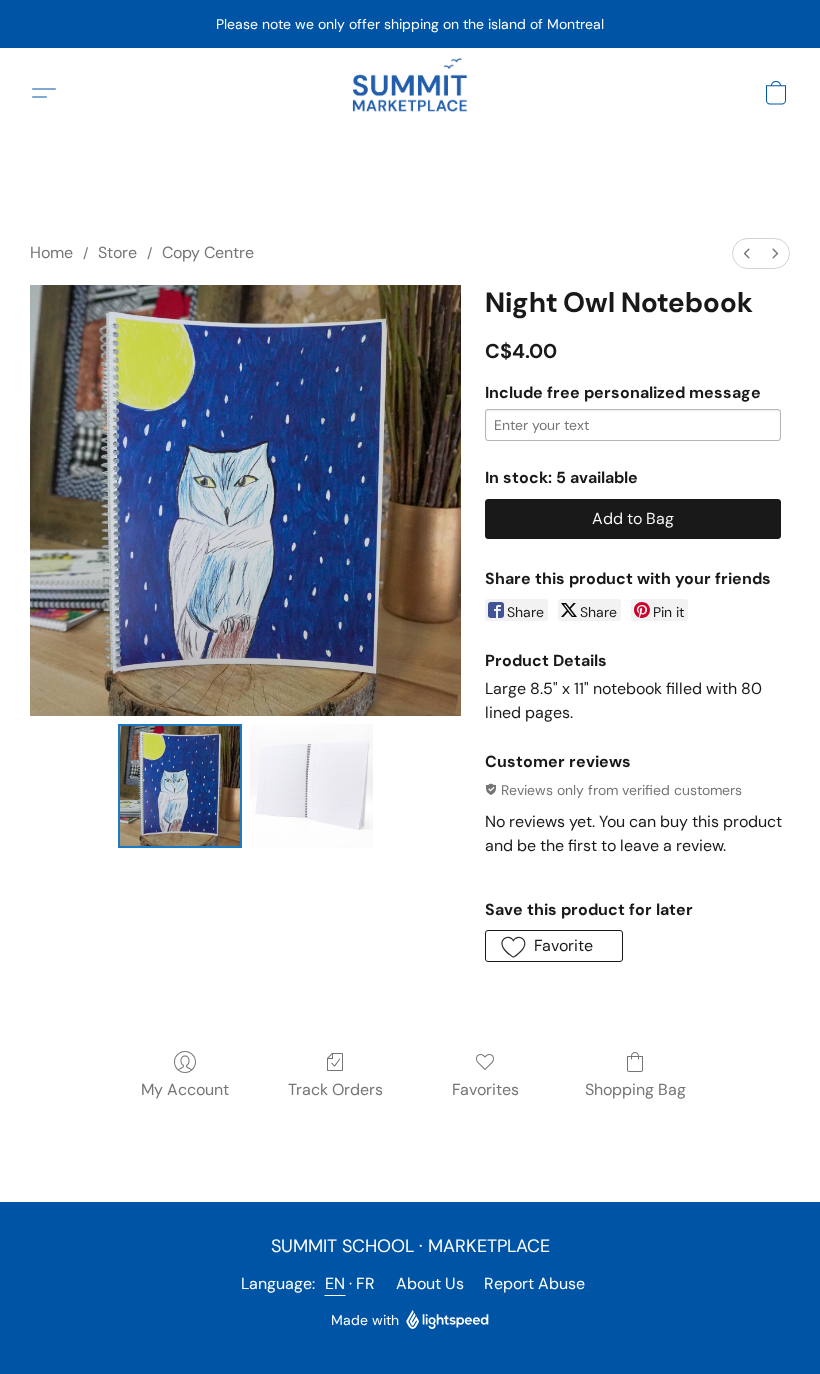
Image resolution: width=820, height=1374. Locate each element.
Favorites (485, 1089)
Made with (365, 1320)
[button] (410, 93)
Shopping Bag (635, 1089)
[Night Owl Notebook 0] (180, 786)
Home (51, 252)
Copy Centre (208, 252)
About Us (430, 1283)
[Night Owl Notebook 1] (312, 786)
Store (117, 252)
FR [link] (366, 1283)
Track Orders (335, 1089)
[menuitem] (747, 253)
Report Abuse (534, 1283)
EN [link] (335, 1283)
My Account (185, 1089)
